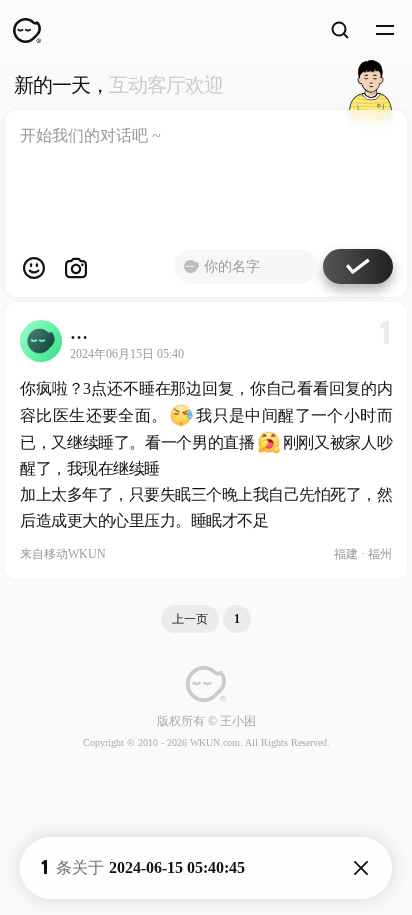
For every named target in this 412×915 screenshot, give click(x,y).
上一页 (190, 619)
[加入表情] (34, 268)
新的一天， (118, 85)
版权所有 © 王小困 (206, 721)
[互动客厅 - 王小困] (370, 85)
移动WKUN (75, 554)
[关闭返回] (361, 868)
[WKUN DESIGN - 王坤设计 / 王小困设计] (27, 30)
